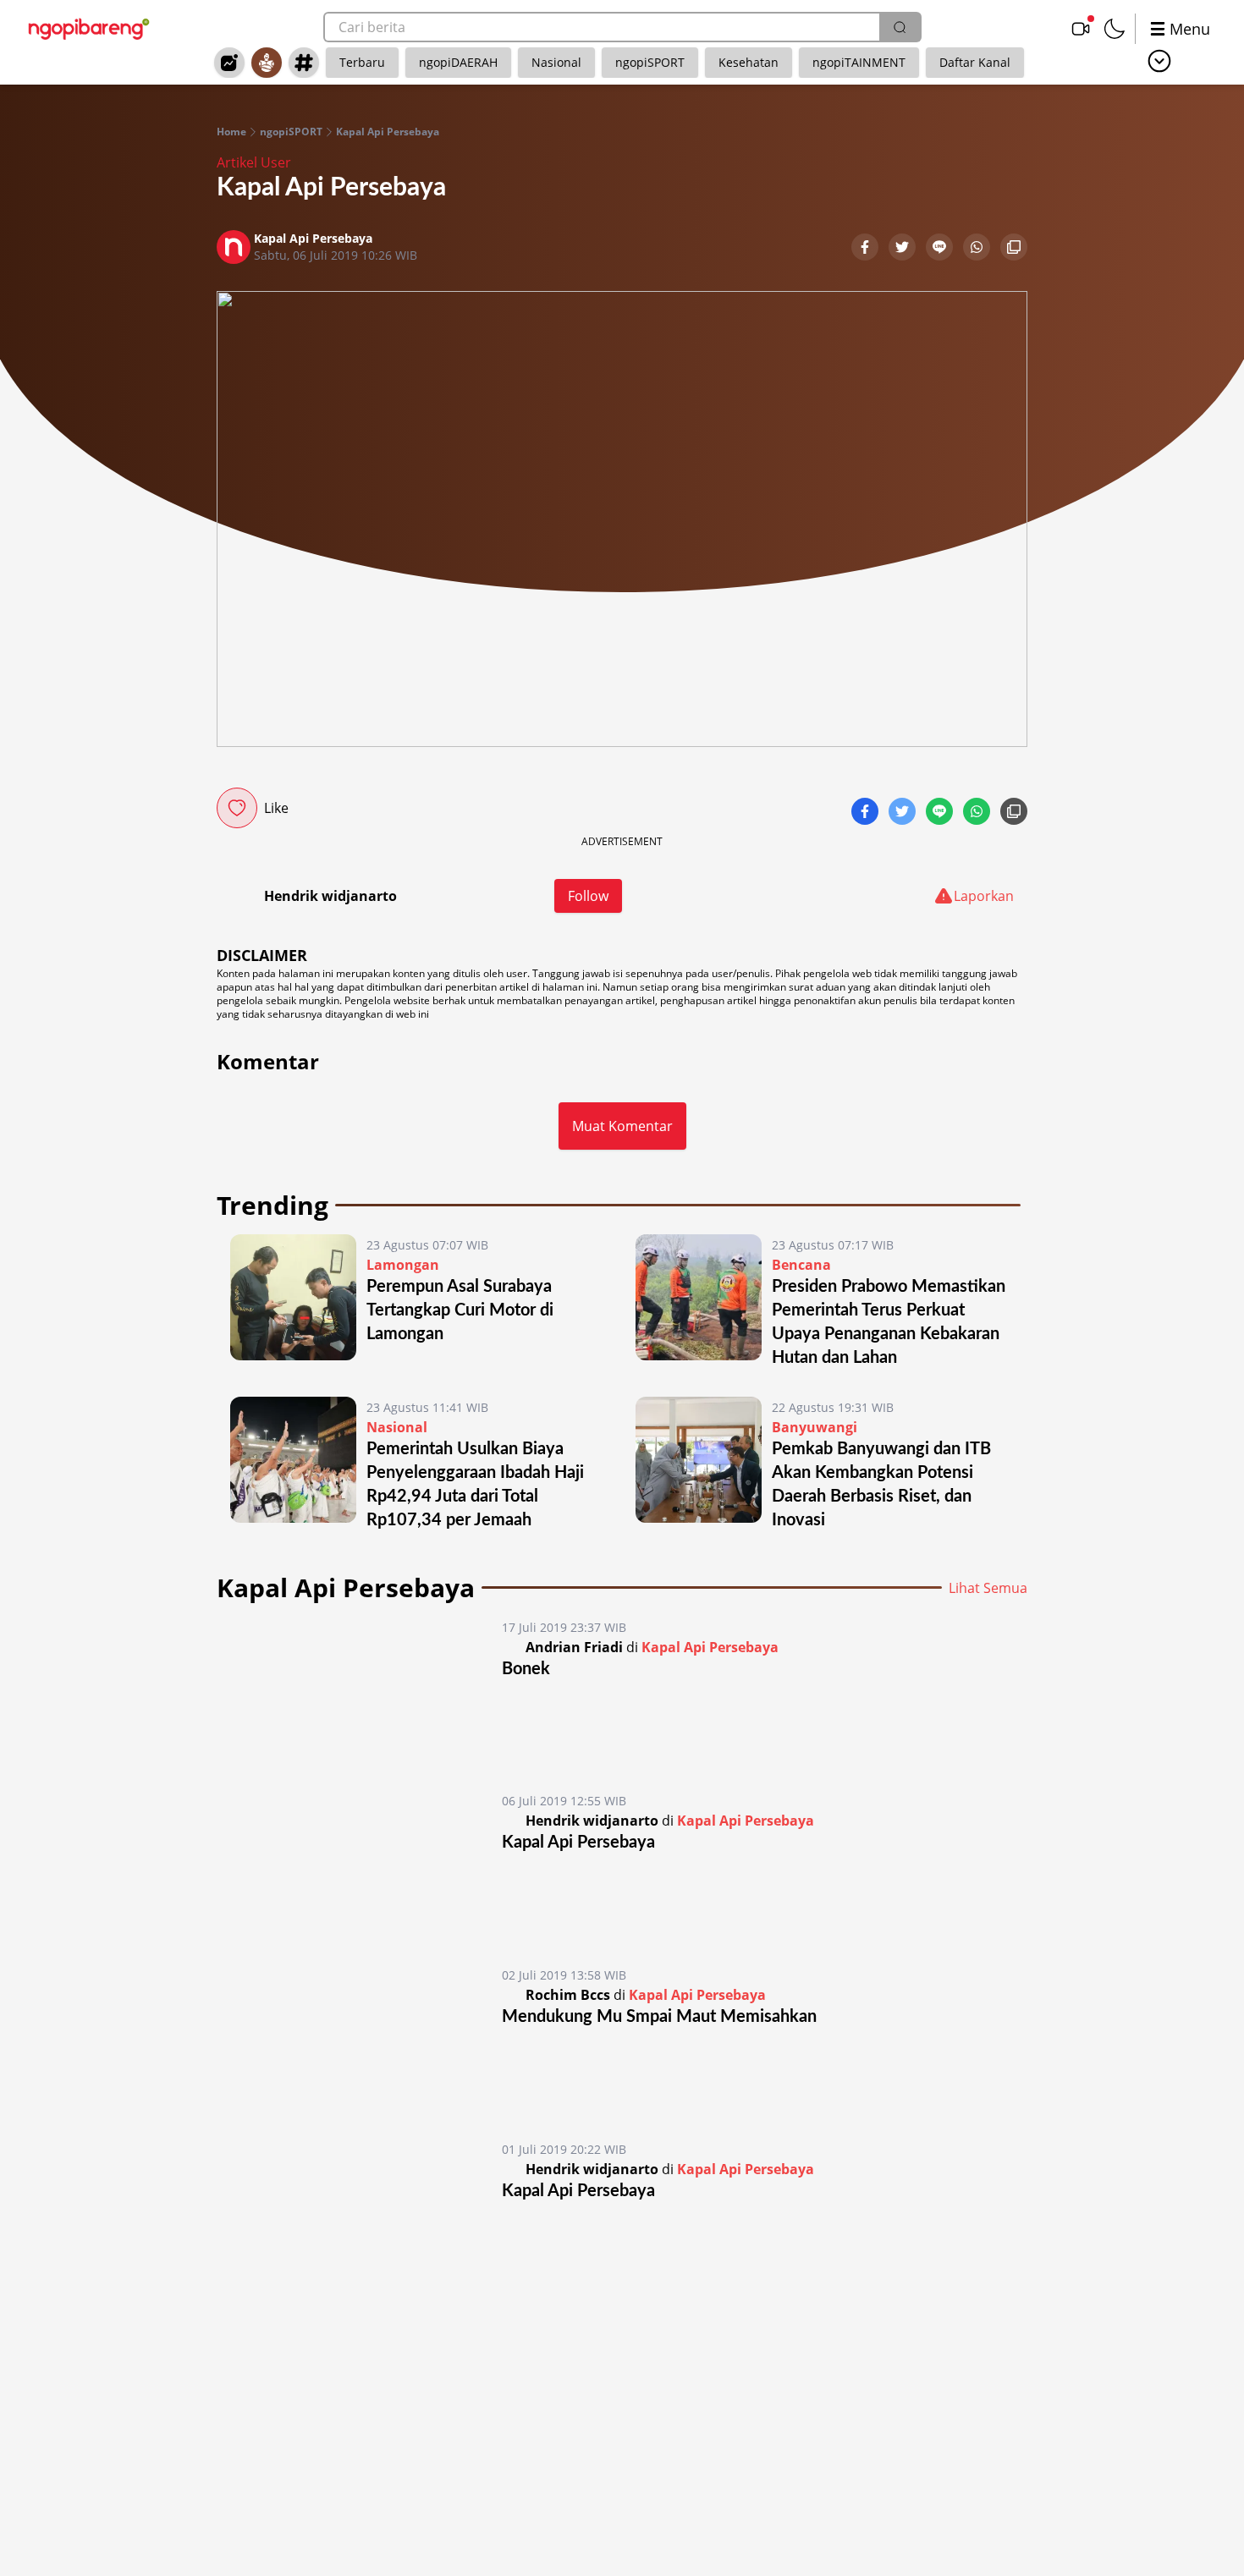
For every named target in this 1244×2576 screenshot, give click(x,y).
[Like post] (237, 808)
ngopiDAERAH (458, 62)
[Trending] (229, 63)
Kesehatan (749, 62)
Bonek (526, 1669)
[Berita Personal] (267, 63)
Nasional (556, 62)
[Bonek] (361, 1690)
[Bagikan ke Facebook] (867, 249)
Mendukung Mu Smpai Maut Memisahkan (659, 2017)
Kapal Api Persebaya (388, 132)
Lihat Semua (988, 1588)
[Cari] (900, 27)
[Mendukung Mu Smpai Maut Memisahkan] (361, 2038)
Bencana (801, 1265)
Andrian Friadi (574, 1647)
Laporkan (984, 896)
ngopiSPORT (650, 62)
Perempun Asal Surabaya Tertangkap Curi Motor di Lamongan (460, 1310)
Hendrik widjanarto (330, 896)
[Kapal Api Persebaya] (361, 1864)
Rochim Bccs (568, 1995)
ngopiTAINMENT (859, 62)
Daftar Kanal (975, 62)
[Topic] (304, 63)
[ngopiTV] (1081, 29)
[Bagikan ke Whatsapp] (978, 249)
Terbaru (362, 62)
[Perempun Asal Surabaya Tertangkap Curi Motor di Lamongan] (293, 1302)
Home (231, 132)
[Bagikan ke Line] (941, 249)
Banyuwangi (815, 1427)
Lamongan (403, 1265)
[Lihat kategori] (1159, 61)
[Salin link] (1014, 249)
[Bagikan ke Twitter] (904, 249)
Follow (588, 896)
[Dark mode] (1115, 29)
